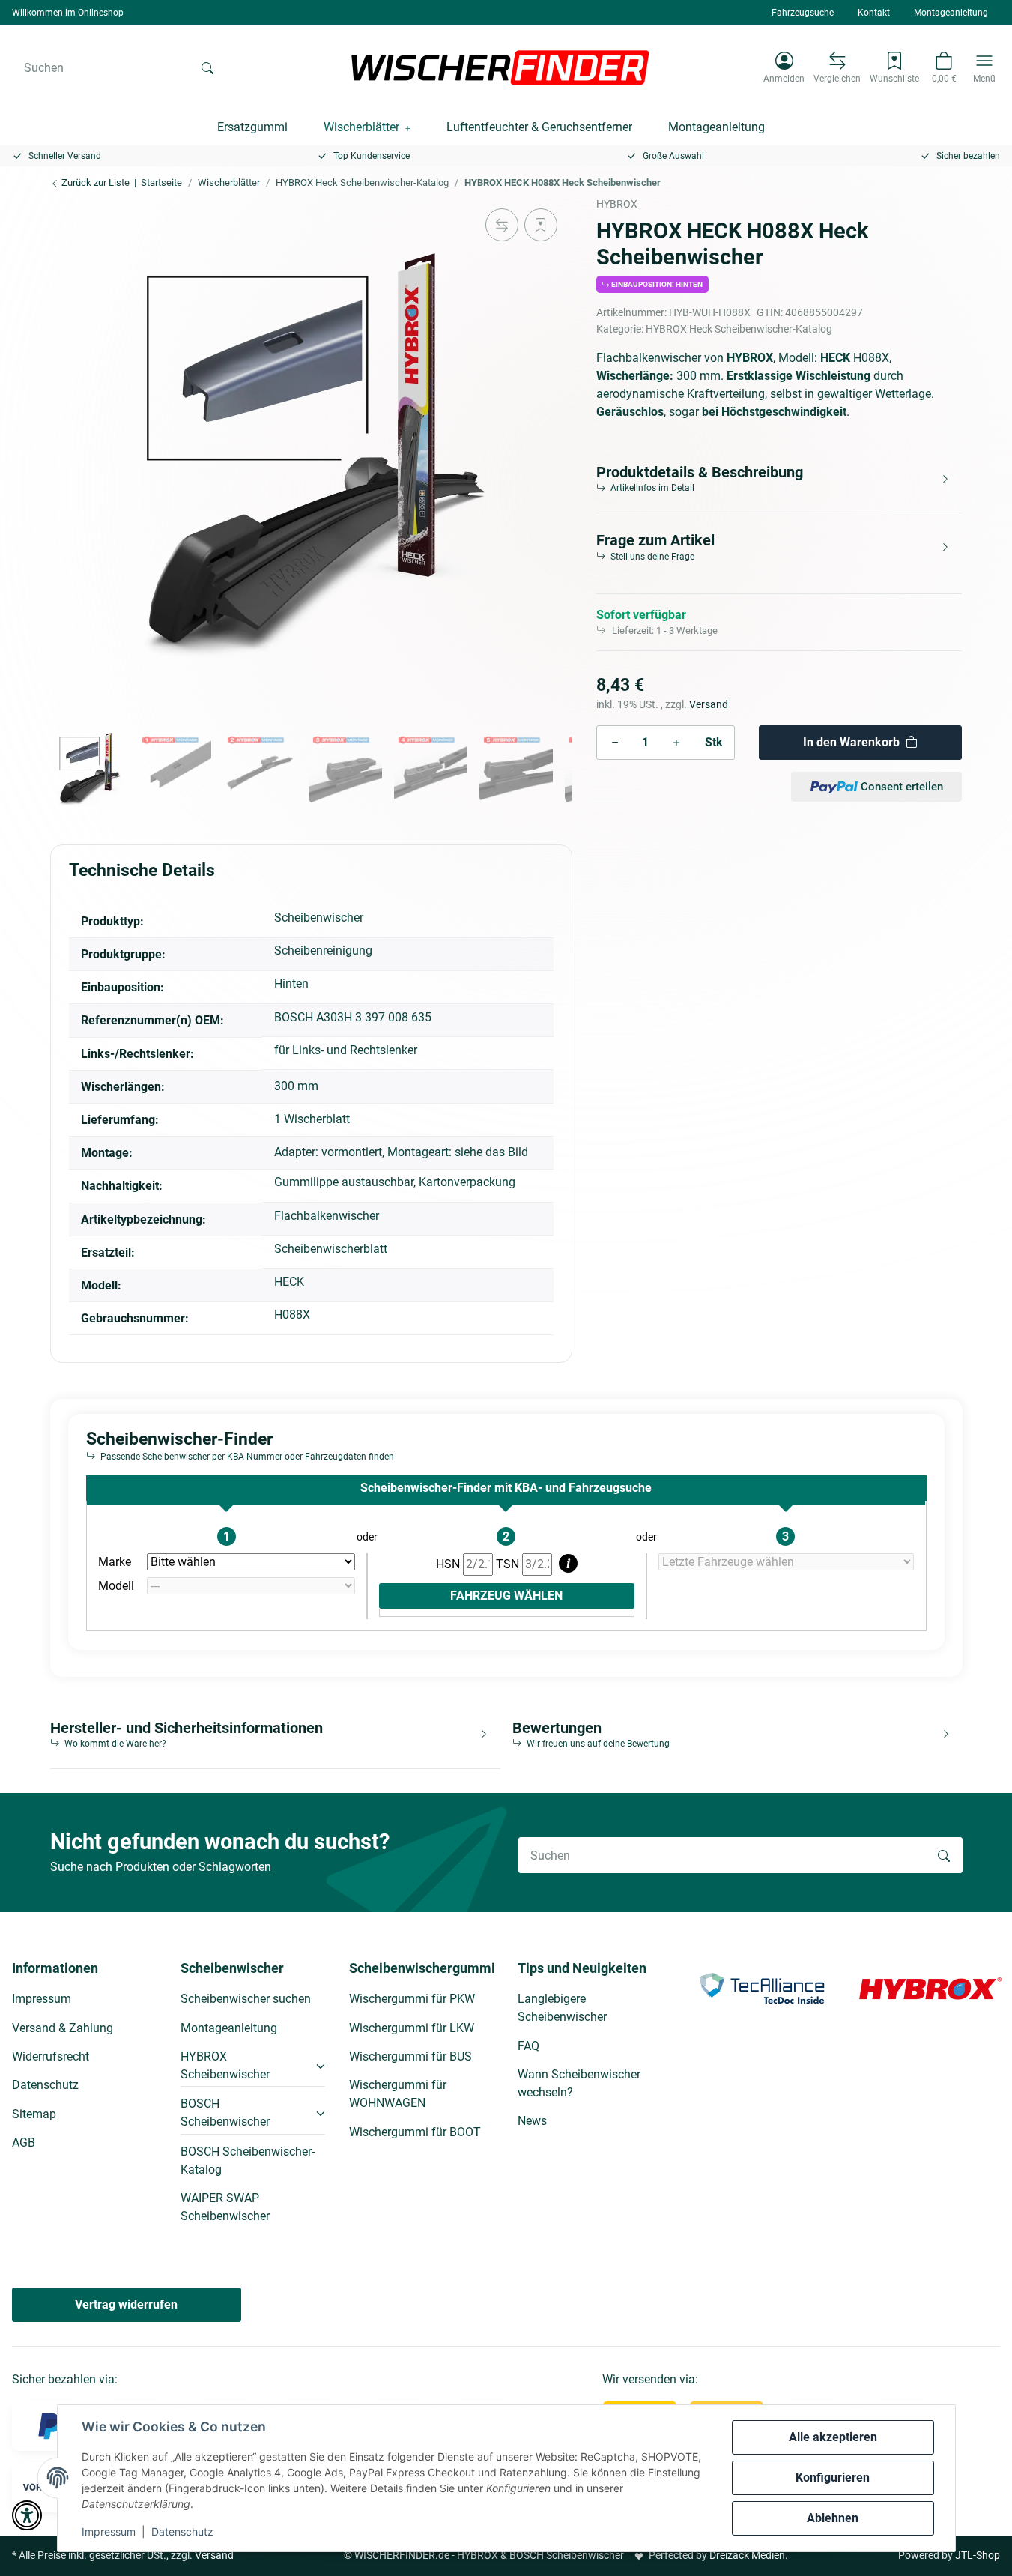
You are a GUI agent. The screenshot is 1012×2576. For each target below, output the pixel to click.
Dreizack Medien (747, 2555)
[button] (784, 67)
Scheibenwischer (319, 917)
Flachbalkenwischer (327, 1216)
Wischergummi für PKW (412, 1999)
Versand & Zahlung (63, 2028)
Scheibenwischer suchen (246, 1999)
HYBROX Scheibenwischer (225, 2065)
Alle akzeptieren (833, 2437)
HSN (449, 1564)
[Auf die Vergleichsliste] (502, 225)
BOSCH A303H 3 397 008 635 (353, 1017)
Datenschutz (182, 2531)
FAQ (528, 2046)
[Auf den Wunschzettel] (541, 225)
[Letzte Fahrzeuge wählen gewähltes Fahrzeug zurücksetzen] (786, 1562)
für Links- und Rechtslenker (346, 1050)
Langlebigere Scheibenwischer (562, 2008)
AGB (24, 2143)
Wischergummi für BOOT (415, 2132)
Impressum (109, 2531)
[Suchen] (207, 67)
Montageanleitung (951, 13)
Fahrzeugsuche (803, 13)
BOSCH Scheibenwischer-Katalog (248, 2161)
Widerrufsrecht (51, 2056)
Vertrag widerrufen (126, 2304)
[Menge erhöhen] (676, 743)
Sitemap (34, 2114)
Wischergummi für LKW (412, 2028)
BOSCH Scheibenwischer (225, 2113)
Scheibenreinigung (323, 950)
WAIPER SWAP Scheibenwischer (225, 2207)
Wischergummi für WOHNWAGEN (398, 2094)
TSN (509, 1564)
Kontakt (874, 13)
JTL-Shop (978, 2555)
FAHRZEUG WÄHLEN (506, 1596)
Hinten (291, 983)
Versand (709, 704)
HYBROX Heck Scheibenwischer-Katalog (739, 329)
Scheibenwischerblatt (331, 1249)
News (532, 2121)
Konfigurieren (833, 2477)
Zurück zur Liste (94, 182)
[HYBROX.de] (930, 1987)
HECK (289, 1282)
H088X (292, 1315)
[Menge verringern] (615, 743)
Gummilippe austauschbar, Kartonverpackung (395, 1182)
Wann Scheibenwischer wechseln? (579, 2083)
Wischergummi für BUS (410, 2056)
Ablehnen (833, 2518)
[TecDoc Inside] (762, 1987)
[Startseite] (500, 67)
